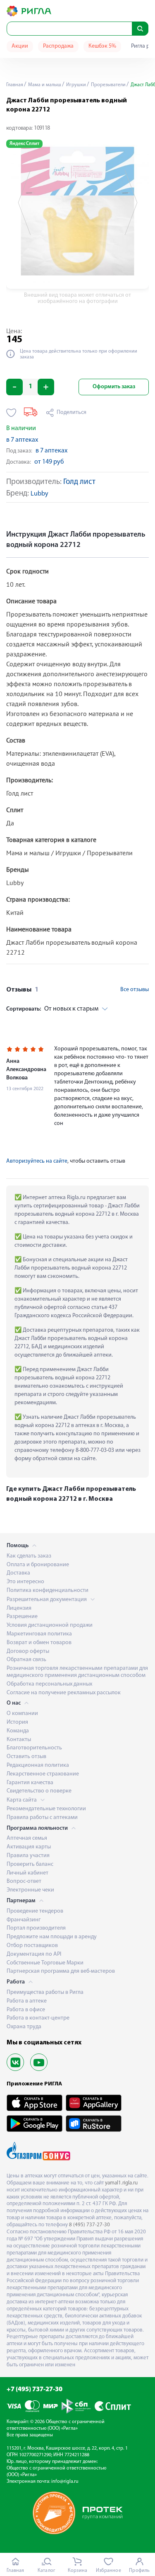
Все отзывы (135, 990)
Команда (18, 1731)
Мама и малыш (44, 85)
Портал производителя (36, 1928)
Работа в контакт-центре (38, 2018)
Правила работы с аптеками (42, 1818)
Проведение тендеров (35, 1911)
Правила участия (28, 1856)
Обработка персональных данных (49, 1684)
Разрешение (22, 1617)
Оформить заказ (114, 387)
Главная (15, 85)
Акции (20, 46)
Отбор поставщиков (32, 1946)
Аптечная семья (27, 1838)
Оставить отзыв (26, 1757)
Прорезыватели (108, 85)
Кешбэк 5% (102, 46)
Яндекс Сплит (24, 144)
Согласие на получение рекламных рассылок (64, 1693)
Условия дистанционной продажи (50, 1625)
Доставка (18, 1573)
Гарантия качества (30, 1783)
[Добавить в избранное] (11, 413)
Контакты (19, 1740)
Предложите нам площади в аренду (52, 1937)
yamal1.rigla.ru (121, 2183)
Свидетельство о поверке (39, 1791)
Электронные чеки (30, 1890)
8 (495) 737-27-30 (89, 2225)
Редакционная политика (38, 1765)
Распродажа (58, 46)
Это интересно (25, 1582)
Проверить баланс (30, 1864)
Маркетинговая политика (39, 1634)
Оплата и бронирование (38, 1565)
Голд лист (79, 482)
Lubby (39, 494)
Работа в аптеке (27, 2001)
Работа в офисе (26, 2010)
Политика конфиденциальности (48, 1590)
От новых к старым (52, 1009)
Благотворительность (34, 1748)
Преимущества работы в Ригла (45, 1992)
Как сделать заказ (29, 1556)
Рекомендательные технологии (46, 1809)
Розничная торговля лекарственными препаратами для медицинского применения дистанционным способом (77, 1672)
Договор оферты (28, 1651)
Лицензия (19, 1608)
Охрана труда (24, 2027)
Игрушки (75, 85)
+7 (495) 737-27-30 (35, 2390)
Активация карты (29, 1847)
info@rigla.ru (65, 2482)
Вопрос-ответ (24, 1881)
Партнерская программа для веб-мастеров (61, 1971)
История (17, 1722)
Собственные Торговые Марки (45, 1963)
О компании (22, 1714)
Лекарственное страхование (43, 1774)
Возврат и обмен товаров (39, 1643)
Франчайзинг (24, 1920)
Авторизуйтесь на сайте (37, 1161)
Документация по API (34, 1954)
